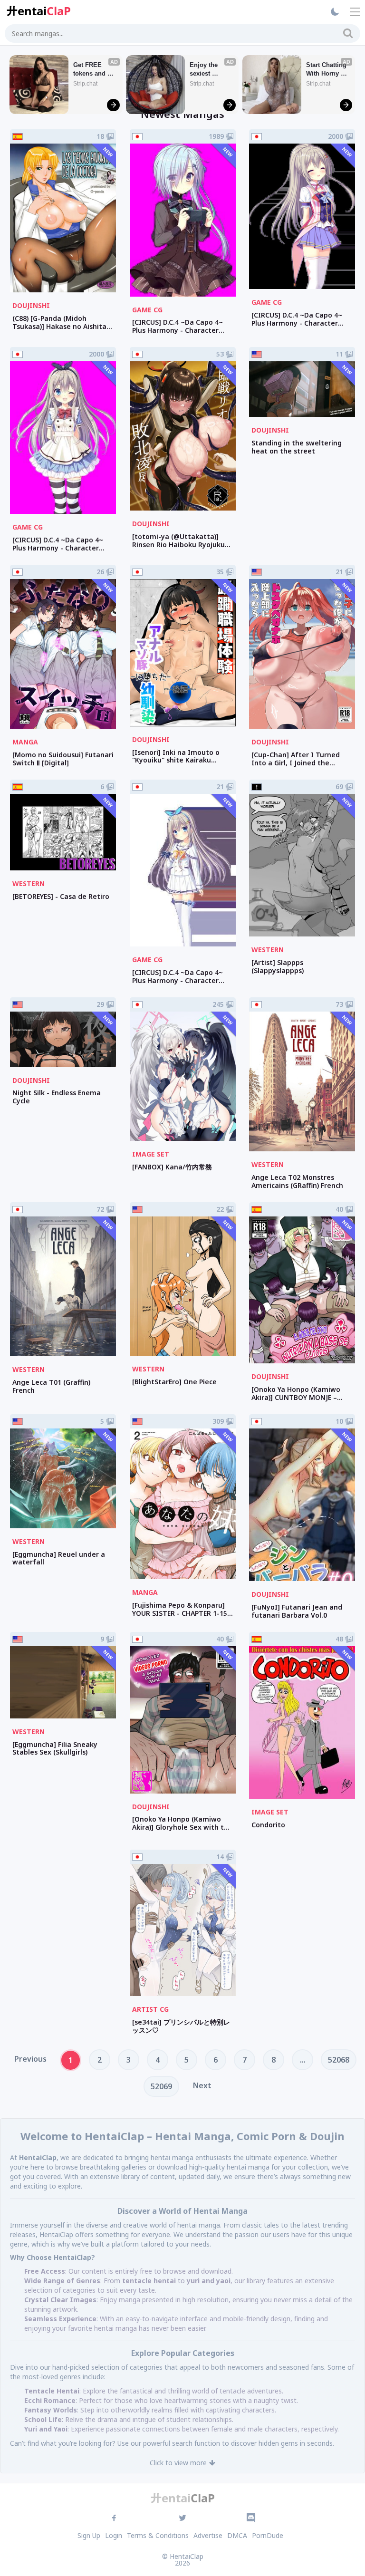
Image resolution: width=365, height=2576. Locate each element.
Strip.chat (85, 84)
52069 (161, 2086)
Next (202, 2085)
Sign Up (89, 2535)
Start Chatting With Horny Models (327, 70)
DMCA (237, 2535)
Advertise (208, 2535)
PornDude (268, 2535)
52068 (339, 2060)
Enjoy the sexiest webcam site (208, 70)
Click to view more (178, 2463)
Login (114, 2535)
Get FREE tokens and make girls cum (90, 70)
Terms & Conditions (158, 2535)
